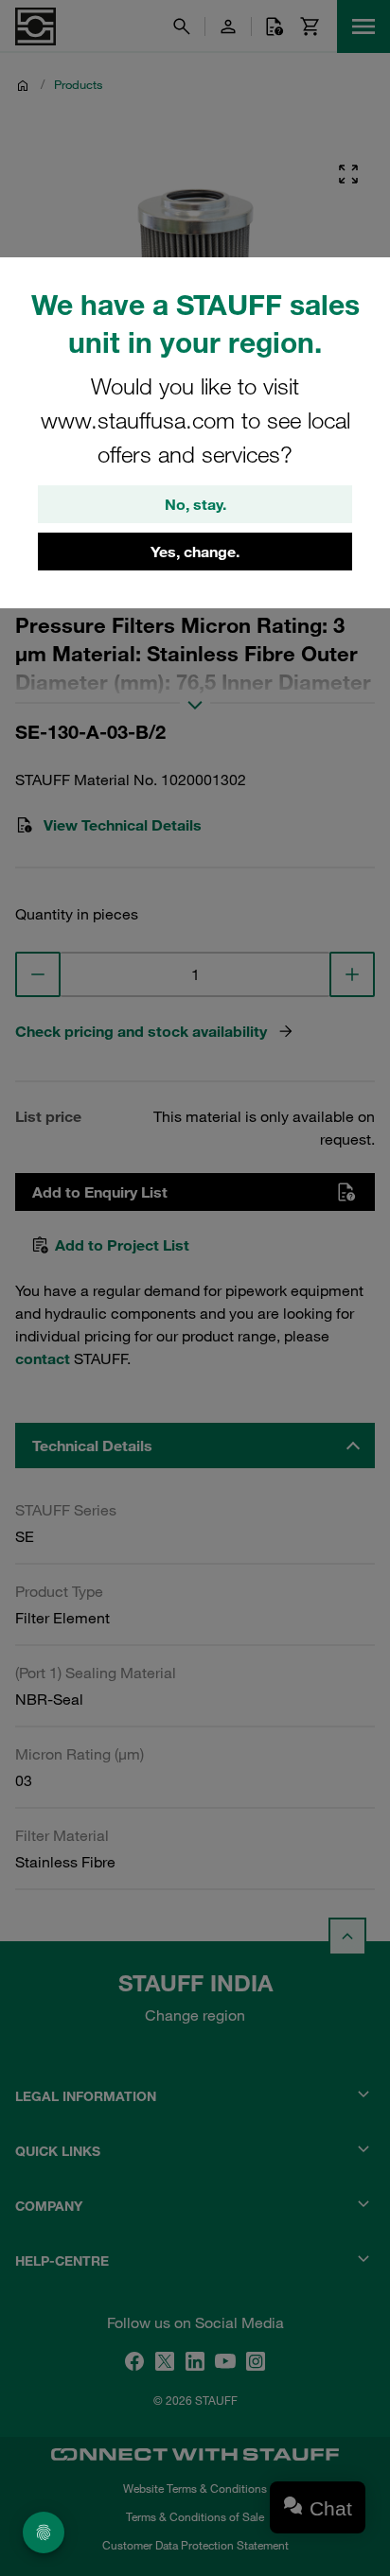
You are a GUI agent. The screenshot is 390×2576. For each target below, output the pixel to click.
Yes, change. (195, 552)
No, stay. (195, 504)
